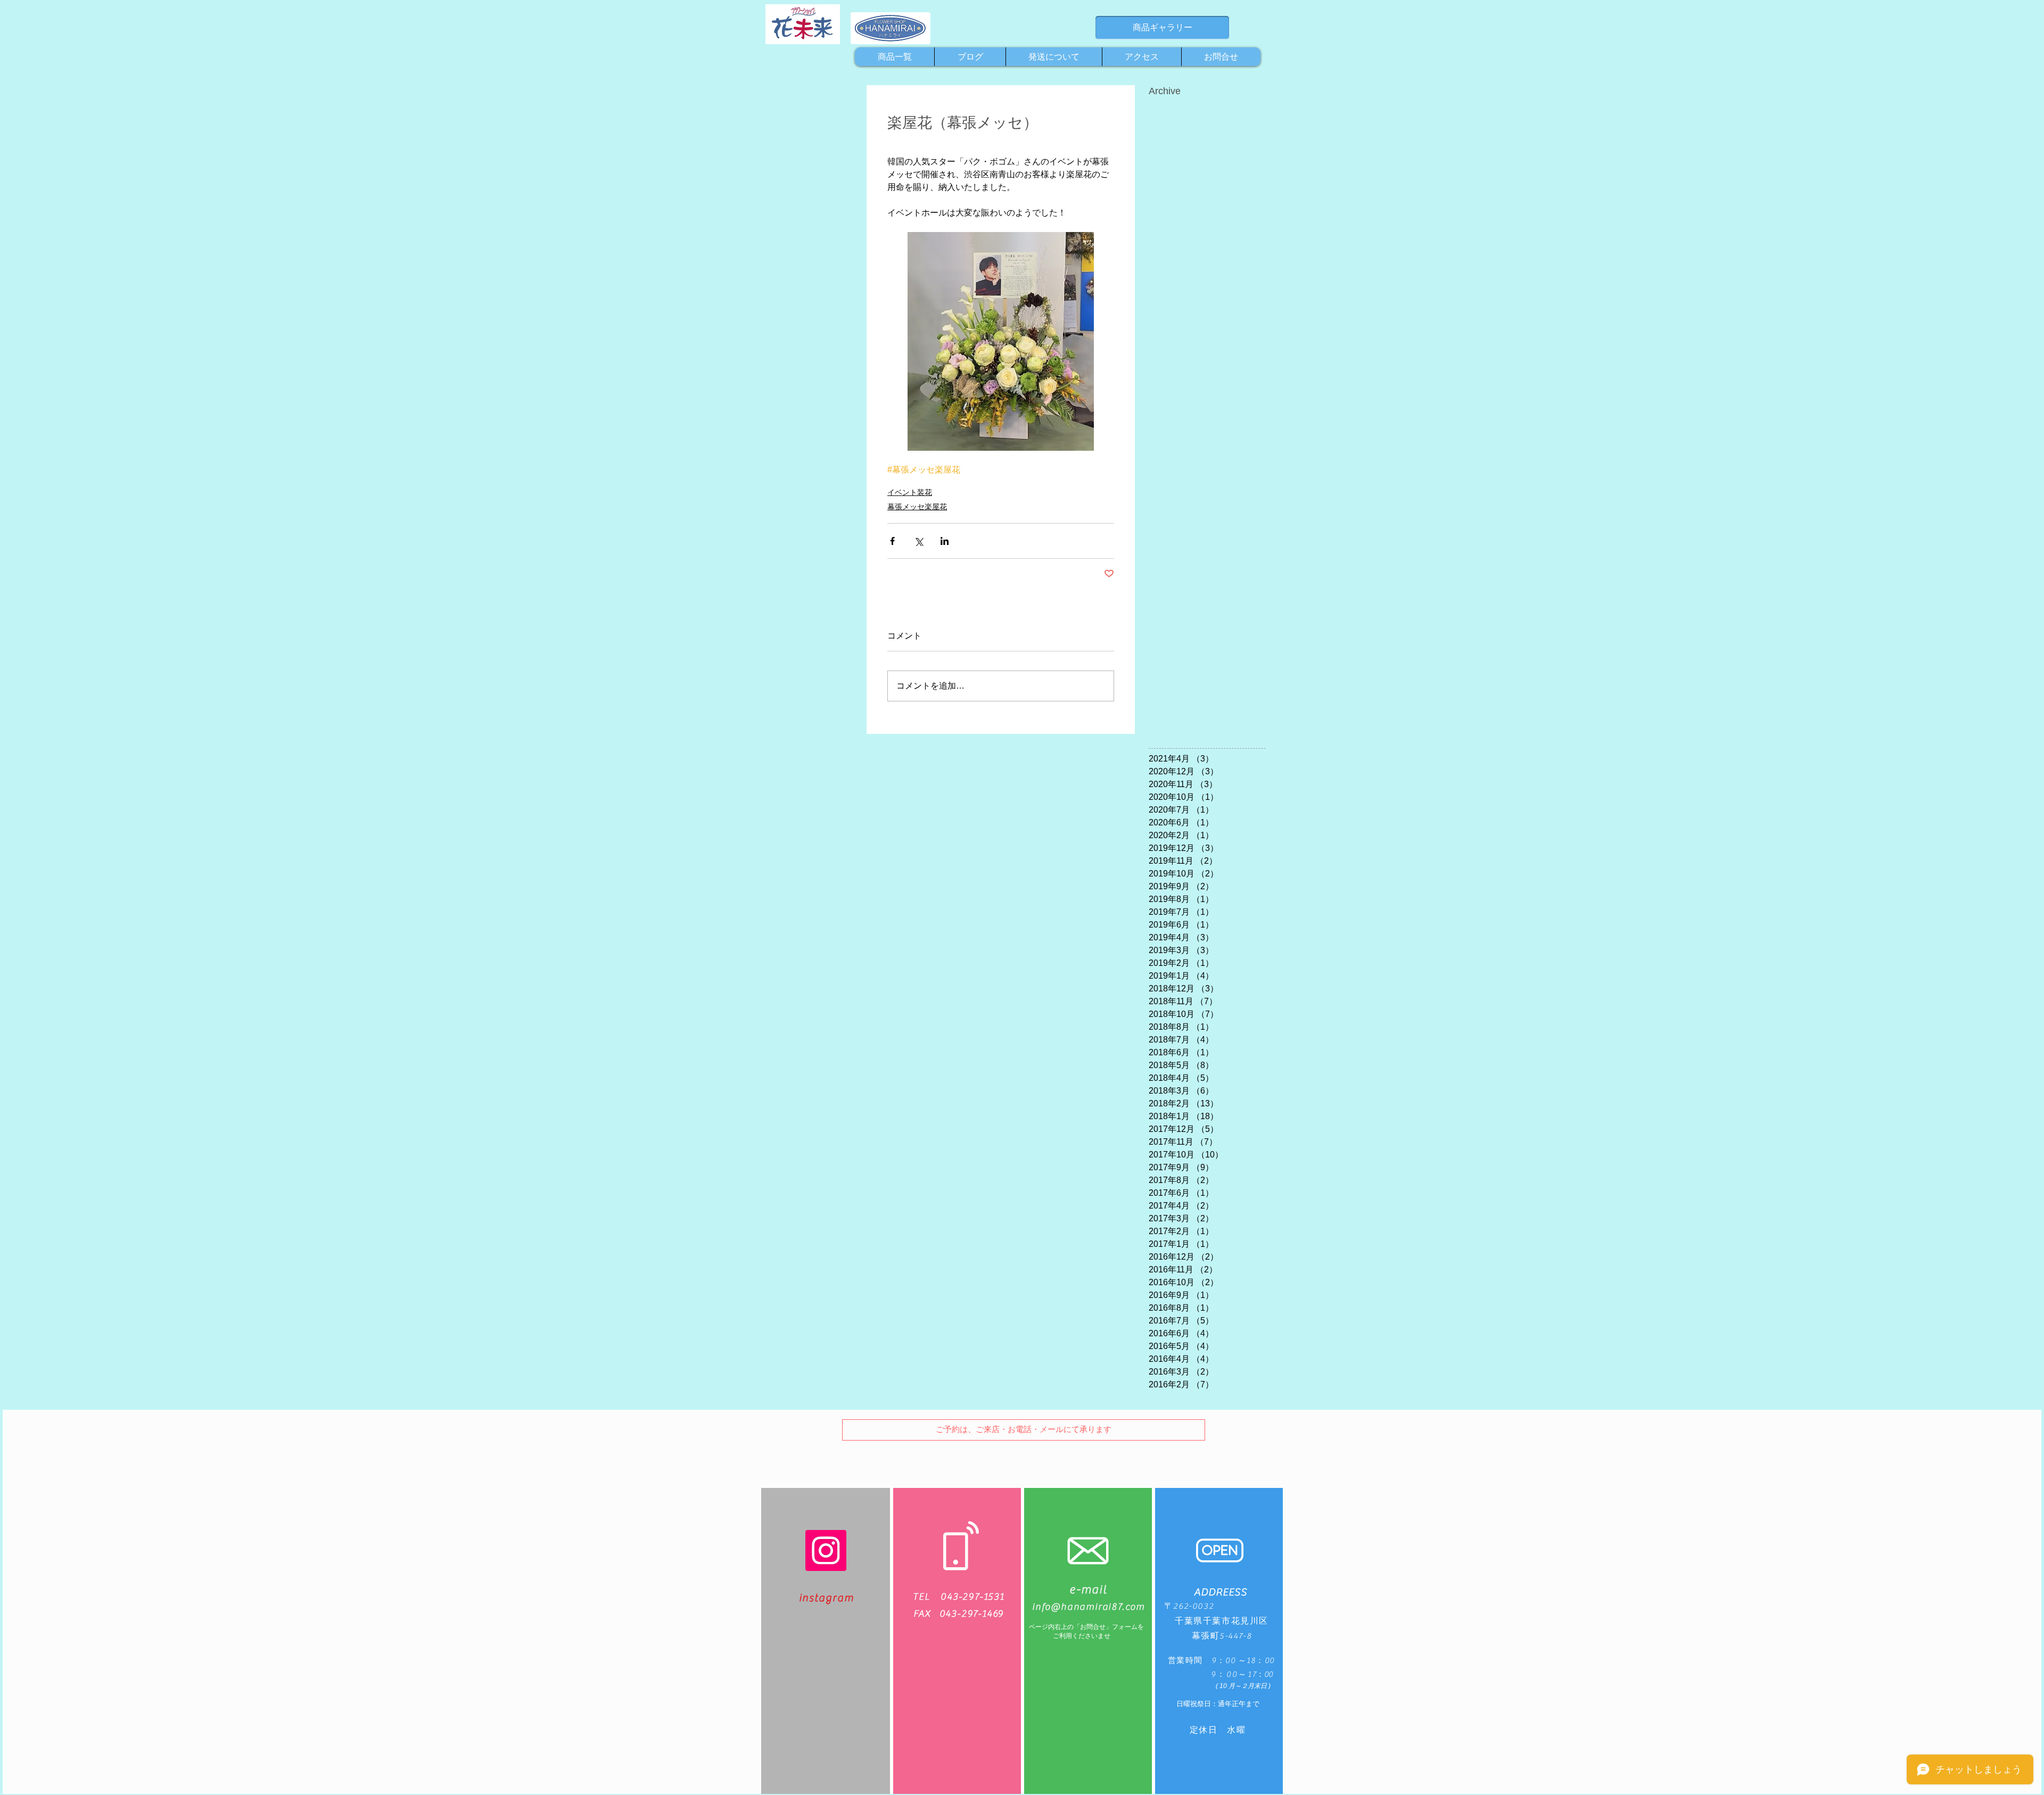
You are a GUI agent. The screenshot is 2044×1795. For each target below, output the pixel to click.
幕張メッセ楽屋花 (917, 507)
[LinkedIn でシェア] (945, 541)
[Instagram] (826, 1550)
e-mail (1088, 1590)
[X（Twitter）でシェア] (918, 541)
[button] (1024, 1430)
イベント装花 (910, 492)
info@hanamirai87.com (1089, 1607)
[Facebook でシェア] (892, 541)
